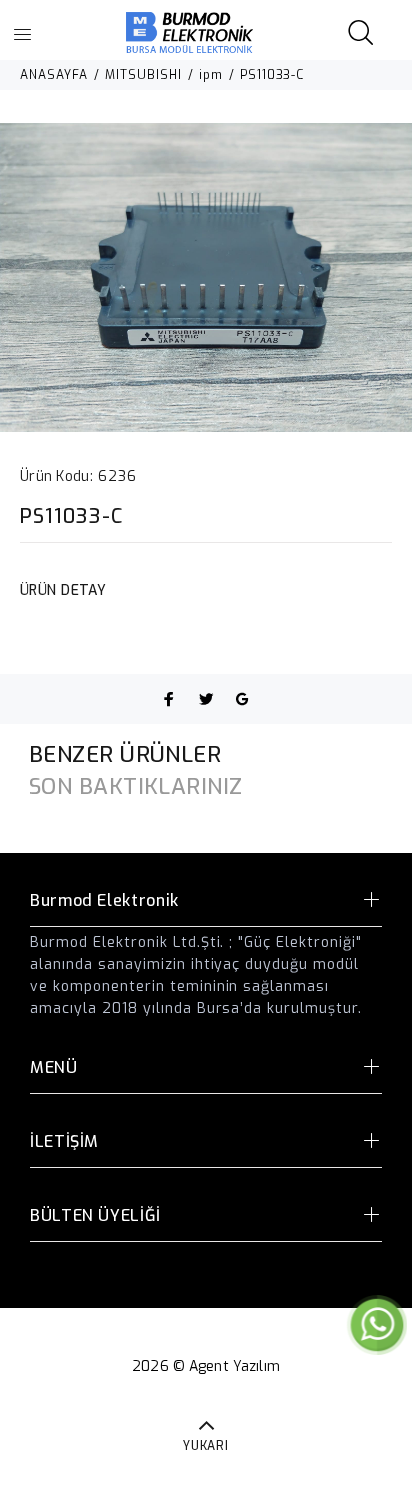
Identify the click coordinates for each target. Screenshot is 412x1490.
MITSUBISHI (143, 75)
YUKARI (206, 1446)
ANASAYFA (54, 75)
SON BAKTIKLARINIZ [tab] (135, 786)
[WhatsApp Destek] (377, 1324)
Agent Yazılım (234, 1366)
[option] (206, 277)
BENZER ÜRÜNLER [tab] (125, 754)
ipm (211, 75)
